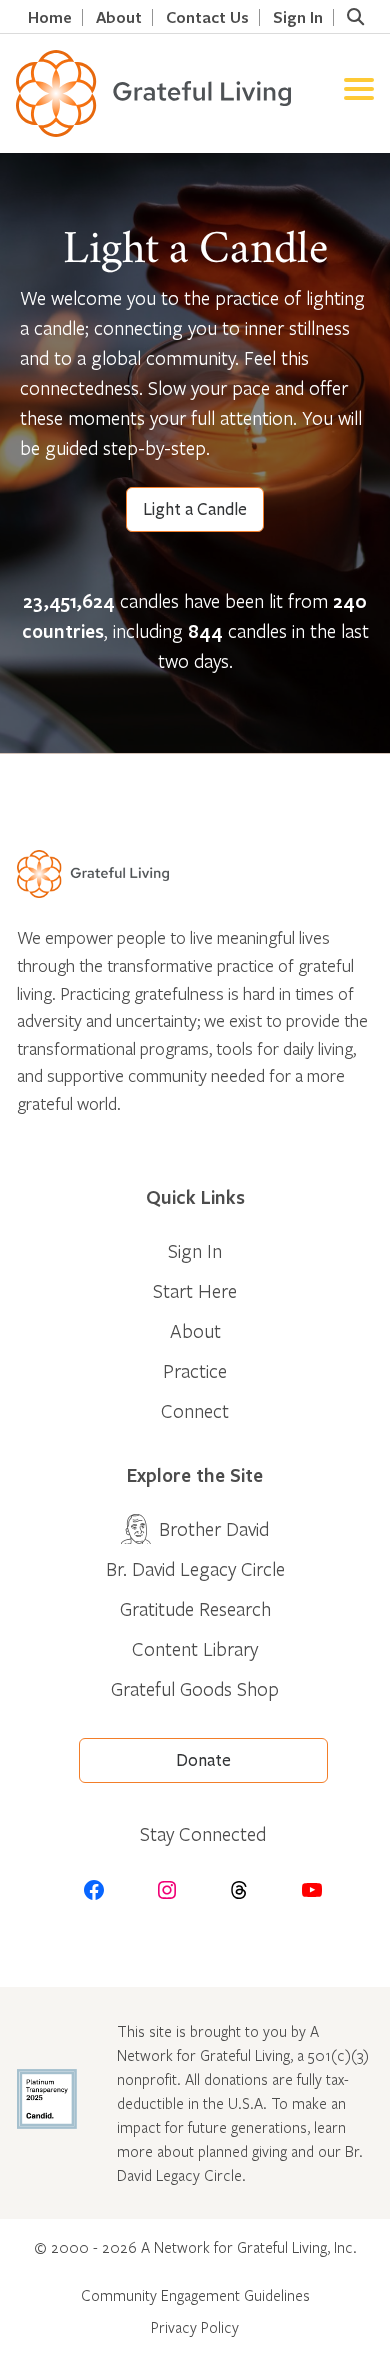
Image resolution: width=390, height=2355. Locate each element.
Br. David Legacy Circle (195, 1568)
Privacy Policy (195, 2327)
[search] (355, 17)
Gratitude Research (195, 1608)
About (119, 17)
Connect (195, 1410)
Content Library (195, 1648)
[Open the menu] (359, 93)
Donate (203, 1760)
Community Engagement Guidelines (195, 2295)
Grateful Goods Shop (195, 1688)
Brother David (214, 1528)
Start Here (195, 1290)
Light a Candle (195, 509)
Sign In (298, 17)
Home (50, 17)
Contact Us (207, 17)
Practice (195, 1370)
